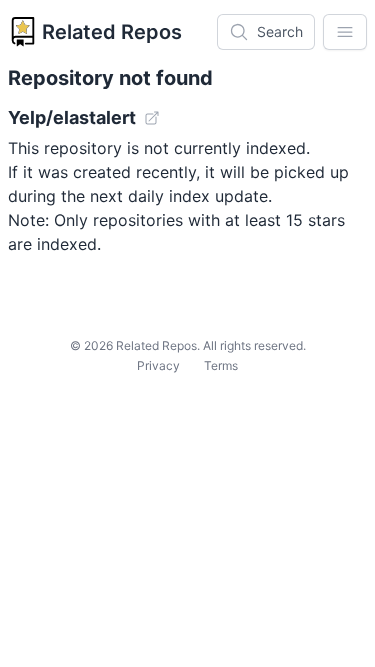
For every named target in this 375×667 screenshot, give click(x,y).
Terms (221, 365)
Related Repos (112, 32)
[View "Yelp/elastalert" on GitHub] (152, 118)
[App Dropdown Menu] (345, 32)
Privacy (158, 365)
